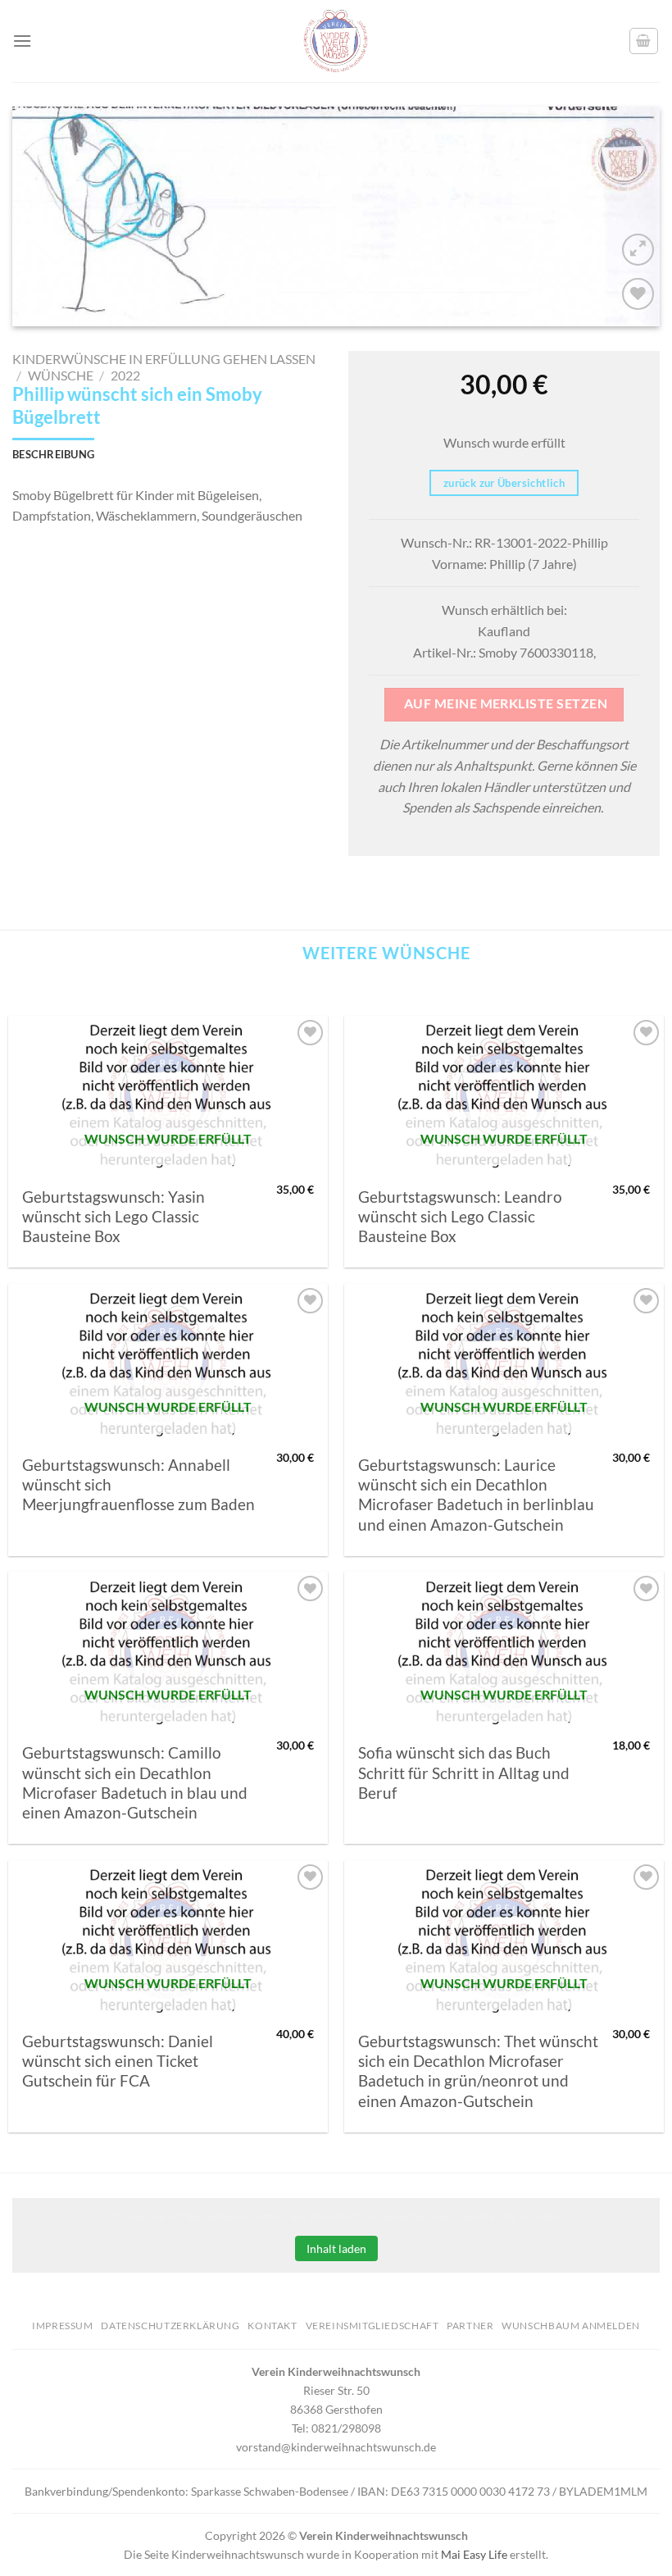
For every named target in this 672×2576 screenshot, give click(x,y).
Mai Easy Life (474, 2554)
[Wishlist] (638, 294)
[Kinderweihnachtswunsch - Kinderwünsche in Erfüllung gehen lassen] (336, 41)
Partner (470, 2326)
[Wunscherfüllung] (644, 41)
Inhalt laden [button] (336, 2248)
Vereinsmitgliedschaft (372, 2326)
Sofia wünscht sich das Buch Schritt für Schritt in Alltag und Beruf (464, 1773)
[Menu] (22, 41)
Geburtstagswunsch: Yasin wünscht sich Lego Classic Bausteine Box (114, 1217)
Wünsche (61, 375)
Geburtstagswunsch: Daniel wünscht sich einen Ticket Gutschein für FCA (118, 2062)
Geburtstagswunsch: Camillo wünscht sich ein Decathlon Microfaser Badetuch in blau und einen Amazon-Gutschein (135, 1783)
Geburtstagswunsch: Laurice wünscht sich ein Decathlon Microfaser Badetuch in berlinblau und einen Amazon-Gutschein (476, 1495)
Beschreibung (53, 454)
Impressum (63, 2326)
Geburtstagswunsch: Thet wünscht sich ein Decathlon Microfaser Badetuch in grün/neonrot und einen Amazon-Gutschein (478, 2071)
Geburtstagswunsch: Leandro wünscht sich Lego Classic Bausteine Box (460, 1217)
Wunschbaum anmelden (571, 2326)
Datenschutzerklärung (170, 2326)
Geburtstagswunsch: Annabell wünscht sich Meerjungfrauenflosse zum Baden (138, 1485)
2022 (125, 375)
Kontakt (272, 2326)
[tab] (53, 454)
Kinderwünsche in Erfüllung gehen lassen (164, 359)
